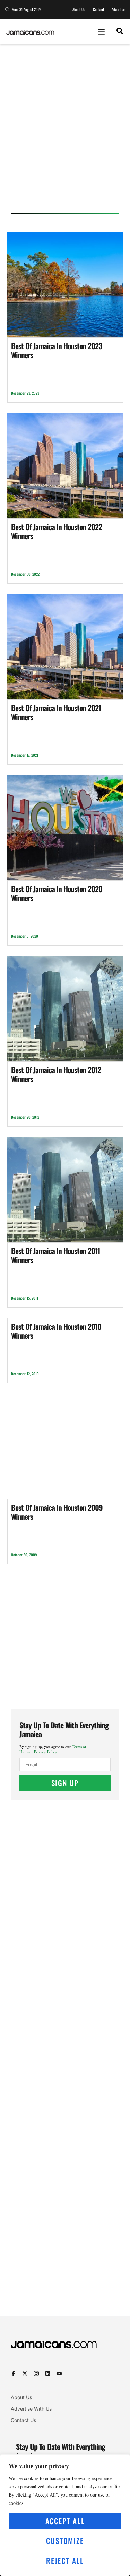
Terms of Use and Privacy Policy (53, 1749)
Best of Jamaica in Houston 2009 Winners (57, 1512)
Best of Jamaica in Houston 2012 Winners (56, 1074)
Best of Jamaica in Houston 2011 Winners (55, 1255)
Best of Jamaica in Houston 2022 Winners (57, 531)
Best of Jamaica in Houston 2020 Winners (57, 893)
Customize (65, 2541)
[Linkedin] (48, 2373)
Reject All (65, 2561)
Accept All (65, 2521)
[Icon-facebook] (13, 2373)
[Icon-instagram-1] (36, 2373)
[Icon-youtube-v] (59, 2373)
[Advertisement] (65, 131)
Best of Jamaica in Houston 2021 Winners (56, 712)
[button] (101, 31)
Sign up (65, 1783)
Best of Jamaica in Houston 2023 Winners (57, 350)
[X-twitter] (25, 2373)
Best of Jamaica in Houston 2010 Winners (56, 1331)
